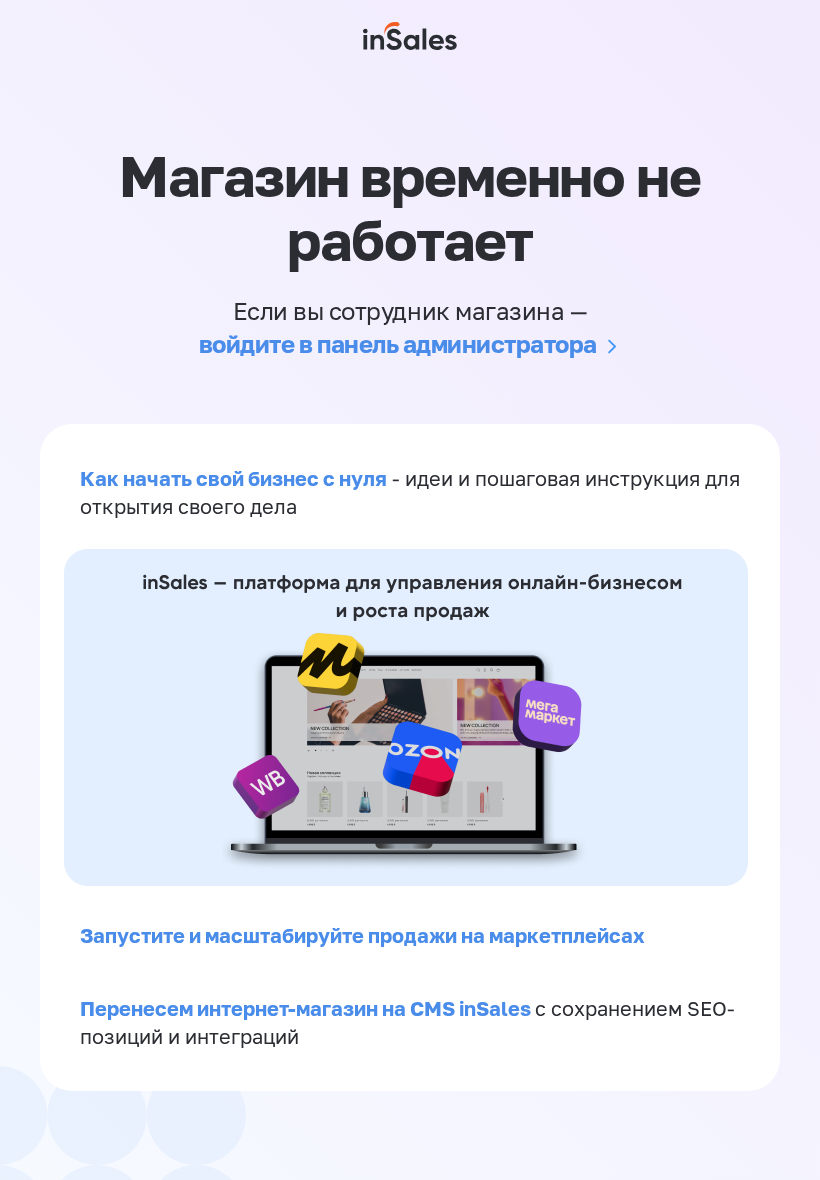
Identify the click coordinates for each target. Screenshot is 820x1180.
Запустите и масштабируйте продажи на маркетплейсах (362, 935)
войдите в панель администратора (398, 343)
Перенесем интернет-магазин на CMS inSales (307, 1008)
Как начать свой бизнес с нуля (233, 478)
